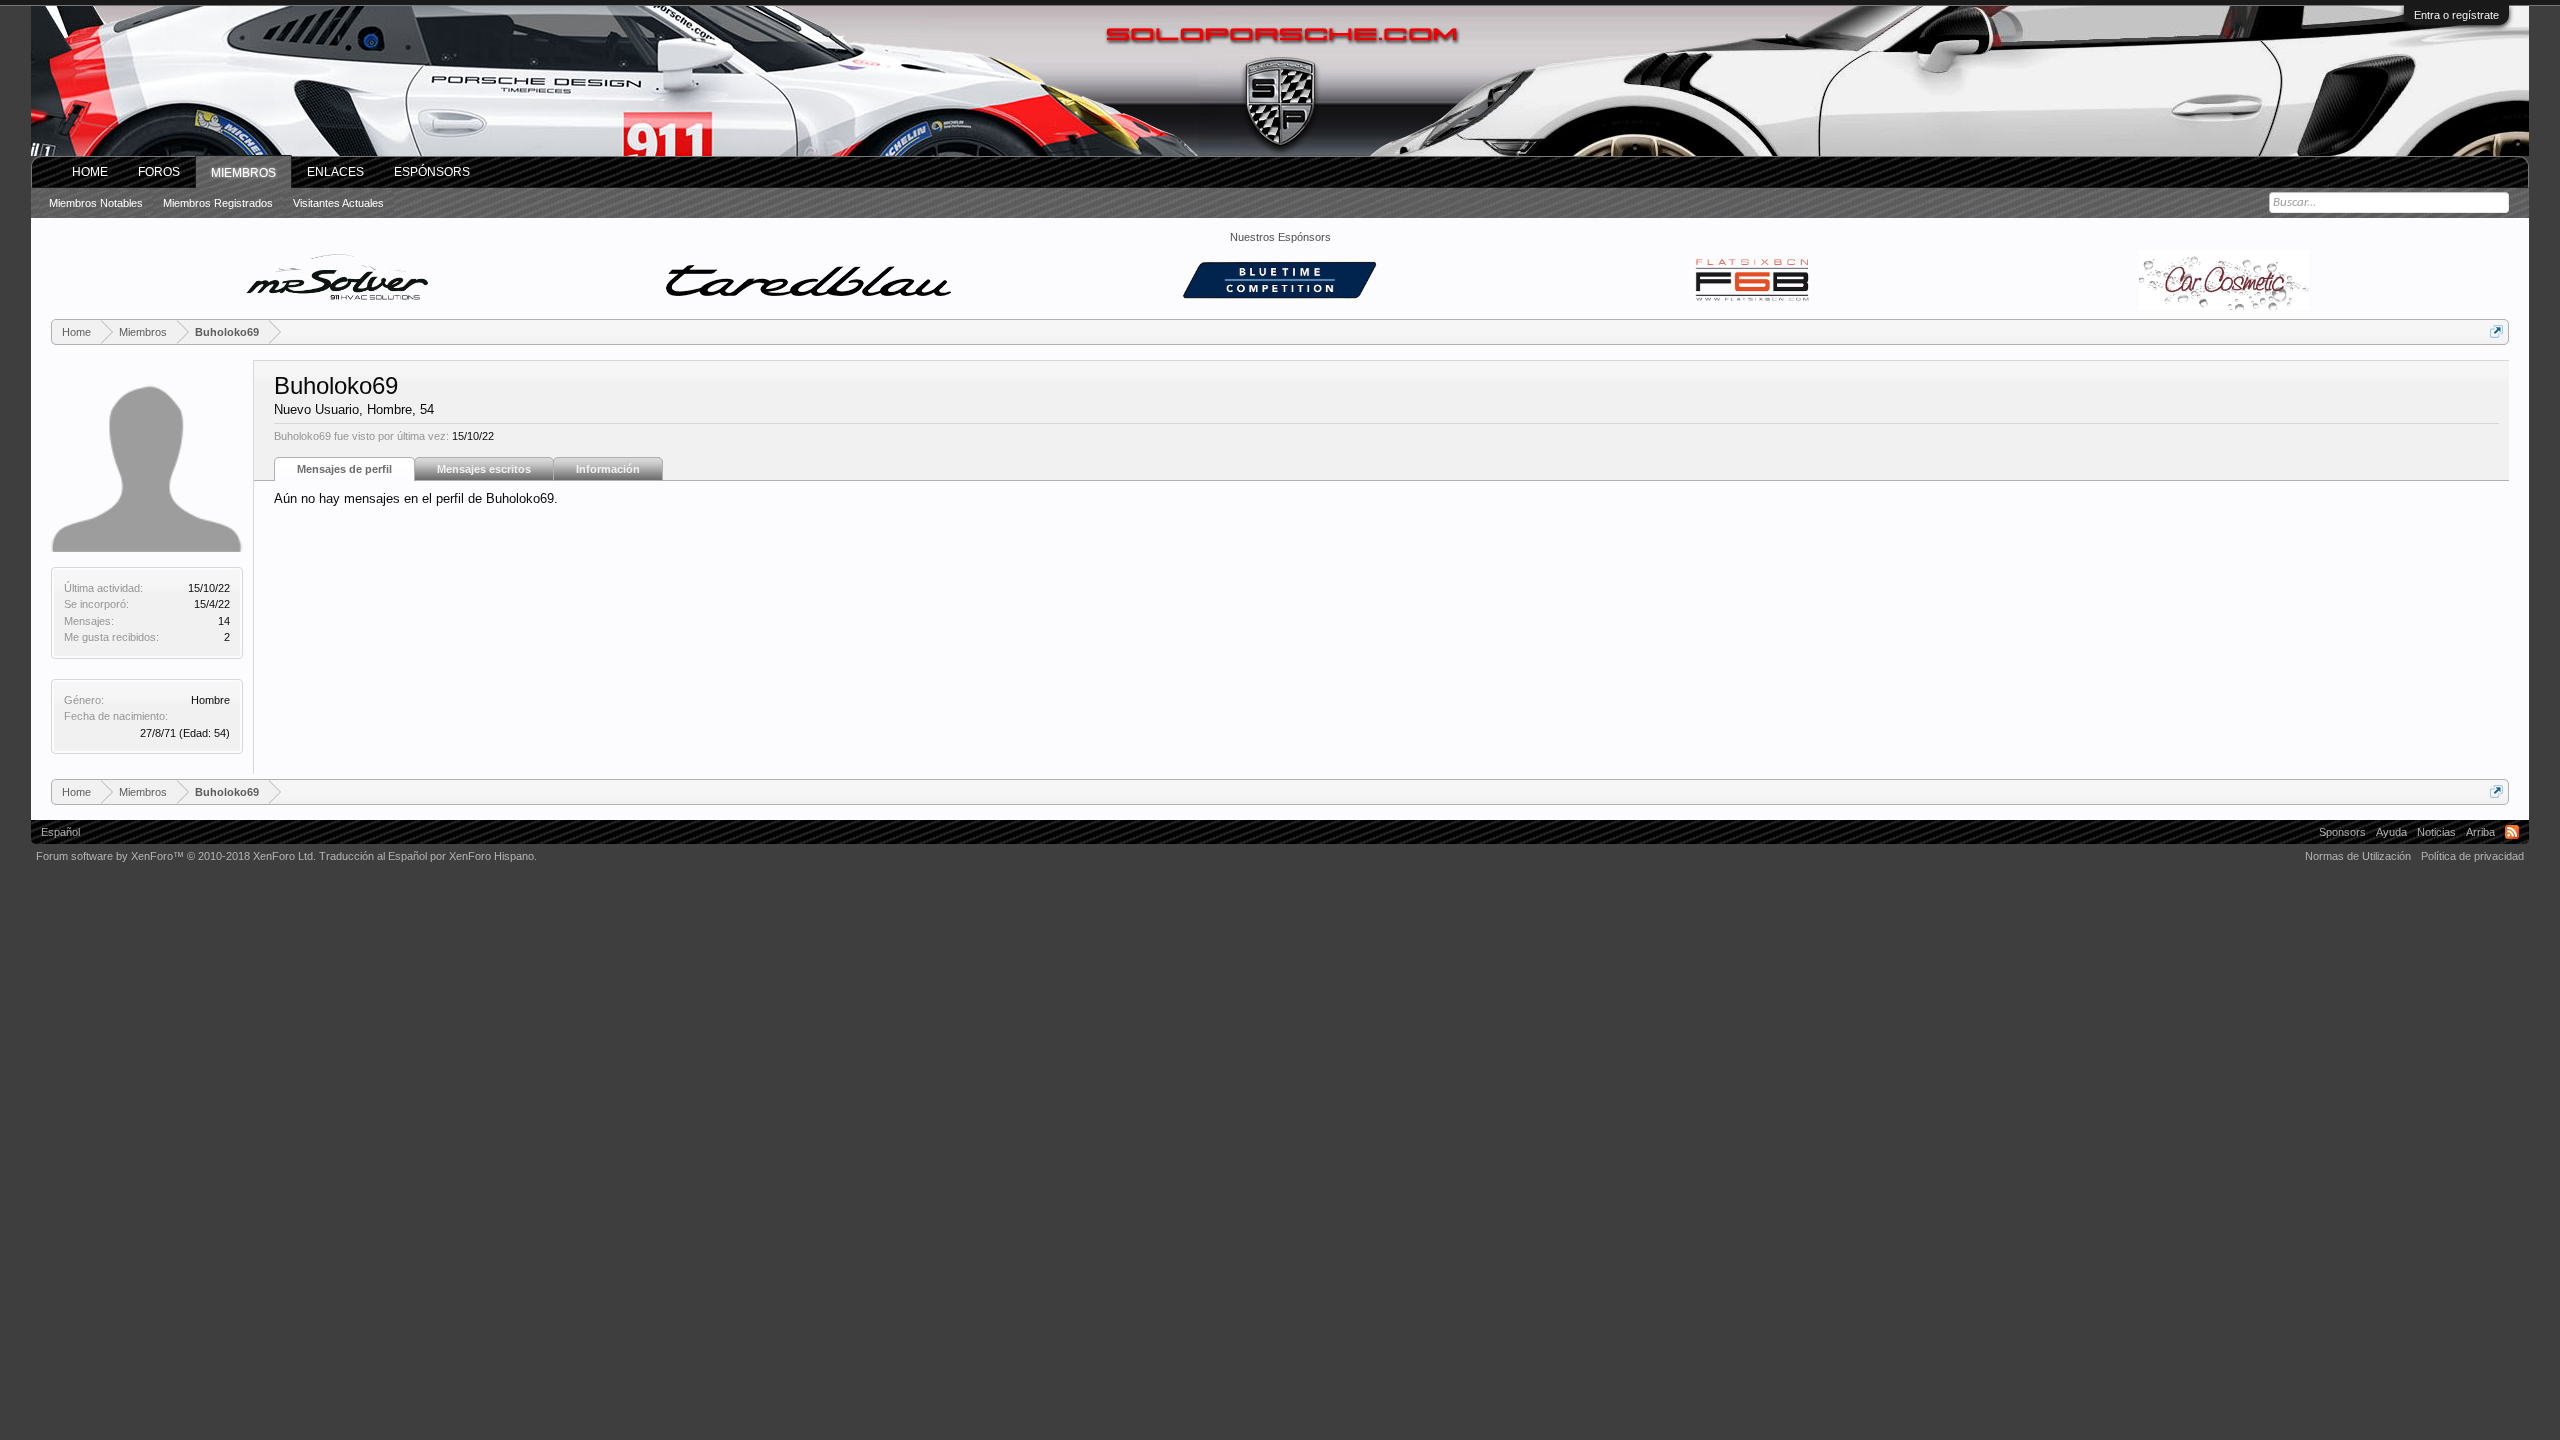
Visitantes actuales (338, 203)
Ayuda (2391, 832)
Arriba (2480, 832)
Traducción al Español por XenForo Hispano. (428, 856)
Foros (159, 172)
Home (90, 172)
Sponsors (2342, 832)
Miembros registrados (218, 203)
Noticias (2436, 832)
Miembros (243, 173)
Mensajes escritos (484, 469)
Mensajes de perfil (344, 469)
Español (60, 832)
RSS (2512, 832)
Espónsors (432, 172)
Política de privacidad (2472, 856)
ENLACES (335, 172)
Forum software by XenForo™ (176, 856)
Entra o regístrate (2456, 15)
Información (608, 469)
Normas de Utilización (2358, 856)
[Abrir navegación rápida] (2496, 331)
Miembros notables (96, 203)
